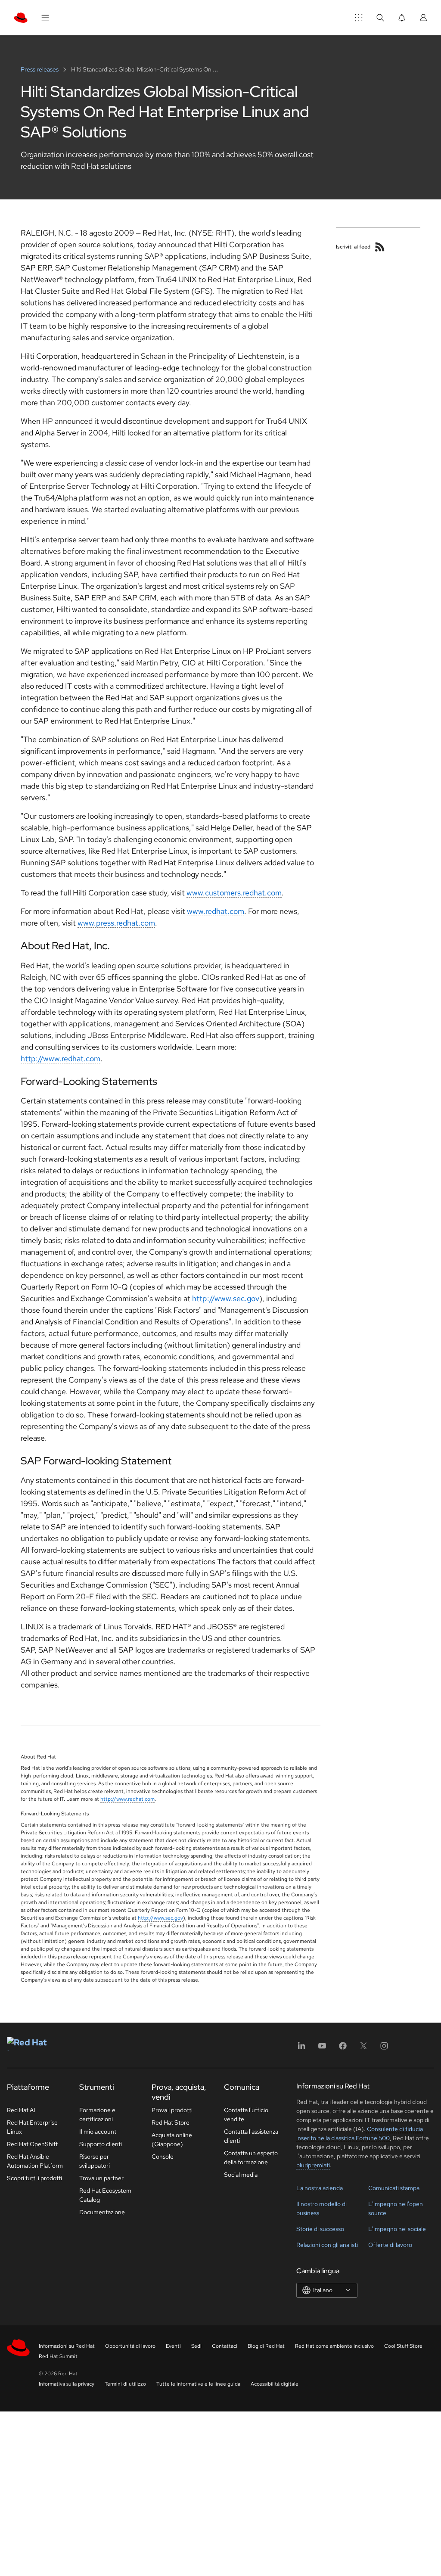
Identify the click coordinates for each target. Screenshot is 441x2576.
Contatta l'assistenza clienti (251, 2136)
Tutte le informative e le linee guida (198, 2384)
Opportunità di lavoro (130, 2346)
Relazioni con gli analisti (327, 2245)
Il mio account (98, 2132)
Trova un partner (101, 2178)
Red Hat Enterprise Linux (32, 2127)
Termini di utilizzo (125, 2384)
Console (163, 2157)
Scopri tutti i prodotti (34, 2178)
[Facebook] (343, 2049)
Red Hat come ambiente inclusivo (334, 2346)
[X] (363, 2049)
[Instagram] (384, 2049)
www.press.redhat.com (116, 923)
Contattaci (225, 2346)
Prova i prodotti (172, 2110)
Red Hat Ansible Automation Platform (35, 2161)
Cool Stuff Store (403, 2346)
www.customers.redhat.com (234, 893)
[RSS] (380, 247)
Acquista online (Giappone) (172, 2139)
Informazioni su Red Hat (67, 2346)
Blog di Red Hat (266, 2346)
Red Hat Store (171, 2122)
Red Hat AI (21, 2110)
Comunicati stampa (394, 2188)
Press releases (40, 69)
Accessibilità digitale (275, 2384)
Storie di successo (320, 2229)
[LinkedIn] (301, 2049)
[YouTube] (322, 2049)
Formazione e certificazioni (97, 2115)
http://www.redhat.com (61, 1058)
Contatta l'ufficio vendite (246, 2115)
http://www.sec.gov (226, 1298)
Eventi (173, 2346)
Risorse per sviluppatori (95, 2161)
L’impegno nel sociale (397, 2229)
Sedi (196, 2346)
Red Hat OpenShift (32, 2144)
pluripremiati (313, 2165)
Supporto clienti (101, 2144)
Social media (241, 2175)
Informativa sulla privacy (67, 2384)
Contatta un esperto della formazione (251, 2158)
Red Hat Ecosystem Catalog (105, 2195)
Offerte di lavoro (390, 2245)
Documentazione (102, 2212)
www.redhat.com (216, 911)
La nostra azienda (320, 2188)
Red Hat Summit (58, 2356)
